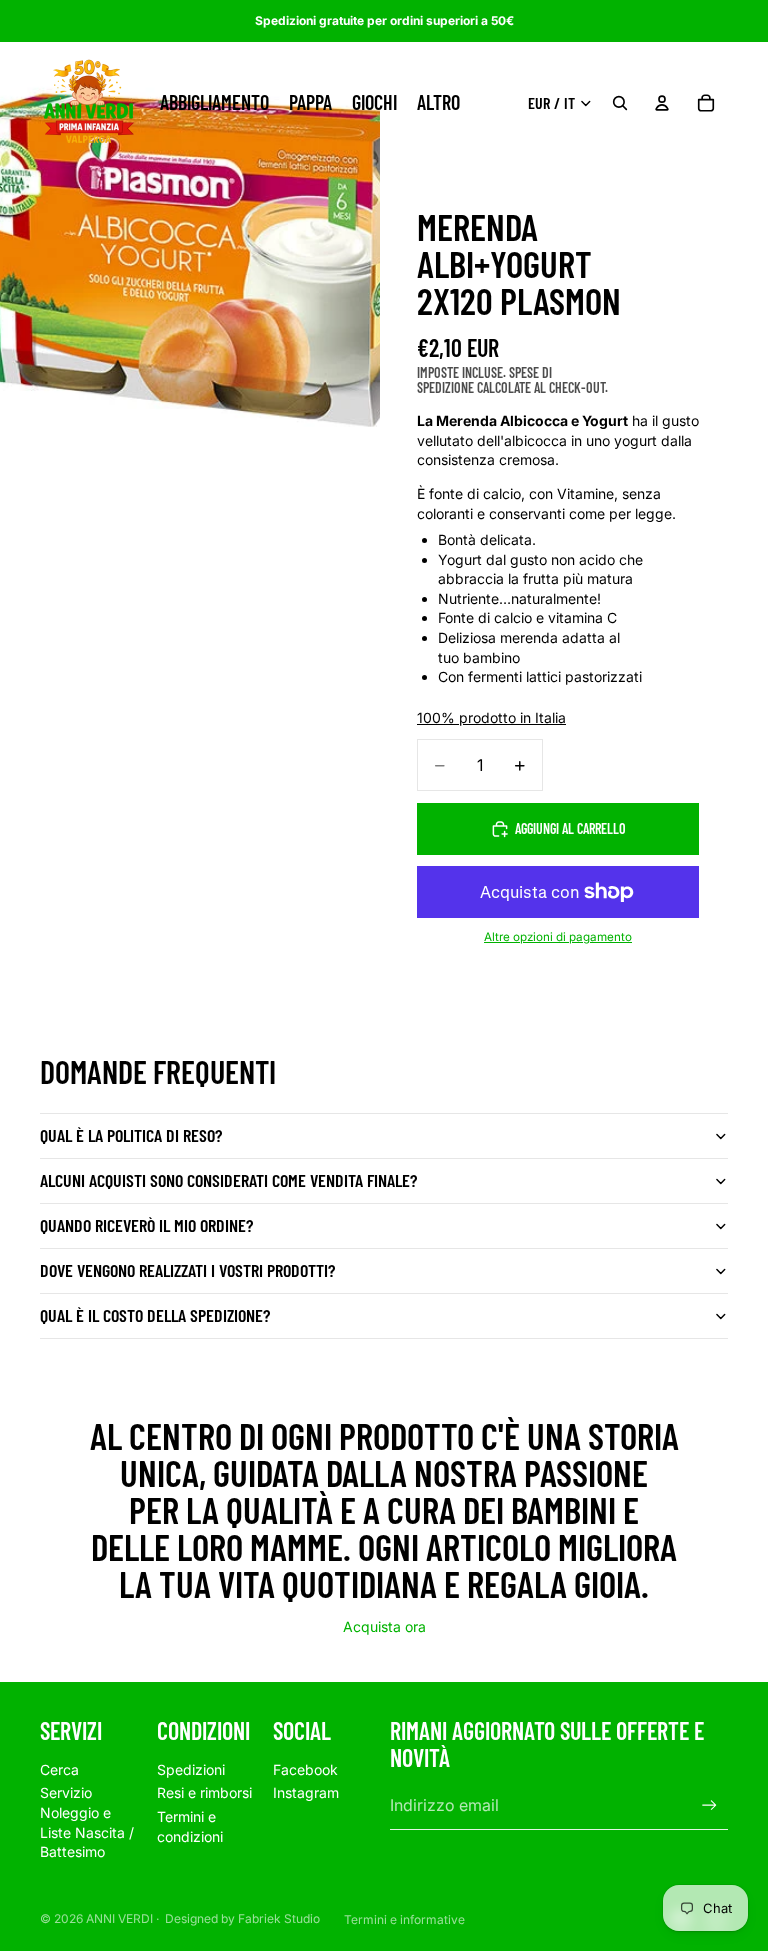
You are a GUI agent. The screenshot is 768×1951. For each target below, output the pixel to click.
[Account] (662, 103)
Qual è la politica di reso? (131, 1135)
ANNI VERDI (119, 1918)
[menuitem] (438, 103)
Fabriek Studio (279, 1918)
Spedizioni (191, 1769)
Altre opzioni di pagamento (558, 937)
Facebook (305, 1769)
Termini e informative (404, 1919)
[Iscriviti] (709, 1805)
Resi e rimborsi (204, 1792)
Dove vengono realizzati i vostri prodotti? (187, 1270)
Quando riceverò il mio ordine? (146, 1225)
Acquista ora (384, 1626)
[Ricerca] (620, 103)
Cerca (59, 1769)
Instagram (306, 1792)
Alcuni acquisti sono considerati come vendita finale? (228, 1180)
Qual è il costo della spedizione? (155, 1315)
